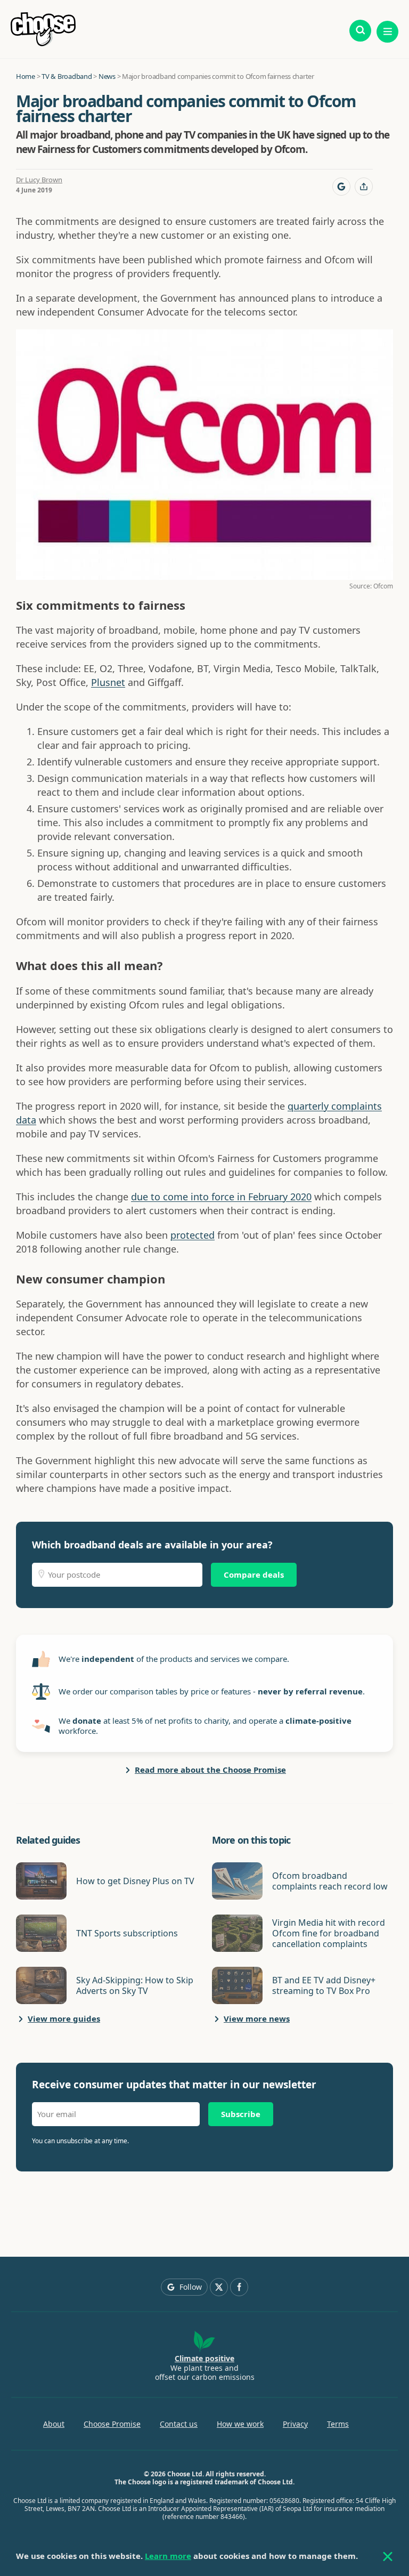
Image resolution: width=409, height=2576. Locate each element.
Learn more (168, 2556)
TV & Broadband (67, 76)
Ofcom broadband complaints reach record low (330, 1881)
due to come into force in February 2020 (221, 1197)
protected (193, 1235)
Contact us (179, 2424)
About (54, 2424)
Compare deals (254, 1574)
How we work (240, 2424)
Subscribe (241, 2114)
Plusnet (108, 682)
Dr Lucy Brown (39, 180)
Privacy (295, 2424)
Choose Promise (112, 2424)
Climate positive (204, 2358)
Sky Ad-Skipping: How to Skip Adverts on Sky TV (135, 1985)
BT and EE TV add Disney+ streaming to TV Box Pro (324, 1985)
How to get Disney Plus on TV (135, 1881)
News (107, 76)
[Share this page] (364, 187)
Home (26, 76)
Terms (338, 2424)
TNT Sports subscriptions (127, 1933)
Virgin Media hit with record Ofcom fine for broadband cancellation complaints (329, 1933)
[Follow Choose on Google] (341, 187)
